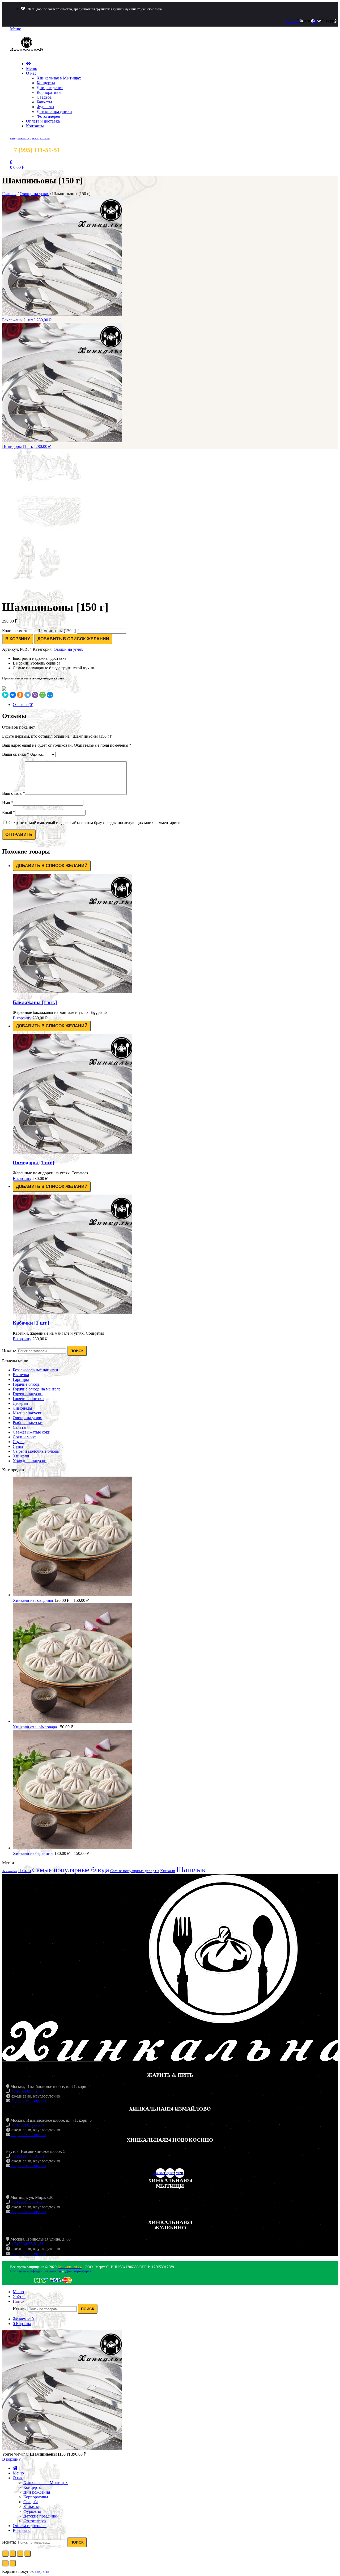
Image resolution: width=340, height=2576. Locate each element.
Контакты (35, 126)
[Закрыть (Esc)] (5, 2554)
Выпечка (21, 1375)
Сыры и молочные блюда (36, 1451)
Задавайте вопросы (28, 2101)
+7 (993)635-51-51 (27, 2244)
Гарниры (21, 1379)
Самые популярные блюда (71, 1870)
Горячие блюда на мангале (37, 1389)
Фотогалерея (48, 116)
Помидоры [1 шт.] (33, 1163)
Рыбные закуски (28, 1423)
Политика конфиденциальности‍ (36, 2271)
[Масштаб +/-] (28, 2554)
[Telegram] (28, 695)
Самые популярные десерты (135, 1871)
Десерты (20, 1403)
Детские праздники (54, 112)
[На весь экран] (20, 2554)
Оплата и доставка (43, 121)
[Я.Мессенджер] (5, 695)
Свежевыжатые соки (32, 1432)
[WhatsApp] (42, 695)
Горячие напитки (28, 1399)
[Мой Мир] (50, 695)
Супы (18, 1446)
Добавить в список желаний (73, 639)
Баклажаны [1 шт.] (35, 1002)
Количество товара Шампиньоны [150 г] (39, 631)
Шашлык (191, 1869)
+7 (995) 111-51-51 (27, 2202)
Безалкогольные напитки (35, 1370)
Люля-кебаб (10, 1871)
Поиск (77, 1351)
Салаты (20, 1427)
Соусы (19, 1442)
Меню (32, 68)
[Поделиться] (13, 2554)
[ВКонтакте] (13, 695)
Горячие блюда (26, 1384)
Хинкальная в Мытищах (59, 78)
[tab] (175, 705)
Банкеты (44, 102)
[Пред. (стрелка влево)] (5, 2563)
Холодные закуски (30, 1461)
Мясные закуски (28, 1413)
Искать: (9, 1351)
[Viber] (35, 695)
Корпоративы (49, 92)
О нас (31, 73)
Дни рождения (50, 88)
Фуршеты (45, 107)
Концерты (46, 83)
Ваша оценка (16, 754)
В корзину (18, 639)
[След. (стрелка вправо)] (13, 2563)
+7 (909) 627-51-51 (27, 2125)
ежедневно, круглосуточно (30, 138)
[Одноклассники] (20, 695)
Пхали (25, 1871)
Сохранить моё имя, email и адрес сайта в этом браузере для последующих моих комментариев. (95, 823)
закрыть (42, 2571)
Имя (8, 803)
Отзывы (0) (23, 705)
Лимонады (22, 1408)
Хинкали (21, 1456)
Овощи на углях (34, 194)
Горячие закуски (28, 1394)
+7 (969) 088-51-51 (27, 2091)
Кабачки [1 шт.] (31, 1323)
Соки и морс (24, 1437)
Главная (9, 194)
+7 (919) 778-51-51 (27, 2156)
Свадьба (44, 97)
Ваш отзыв (14, 793)
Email (9, 812)
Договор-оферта (78, 2271)
